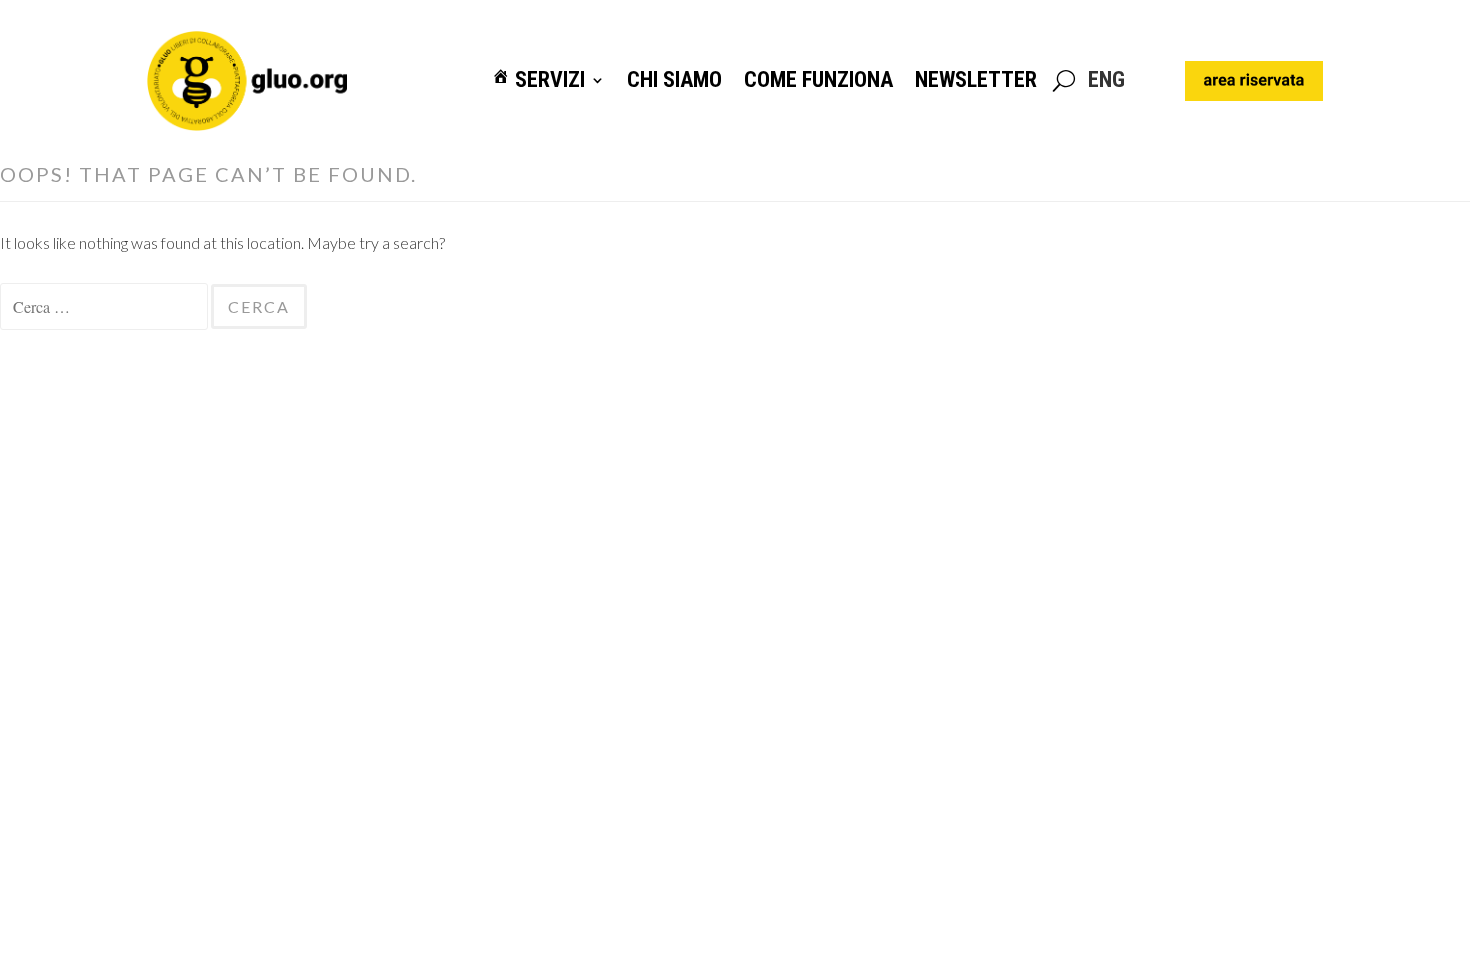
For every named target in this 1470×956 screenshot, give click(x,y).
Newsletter (976, 80)
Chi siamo (674, 80)
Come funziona (818, 80)
